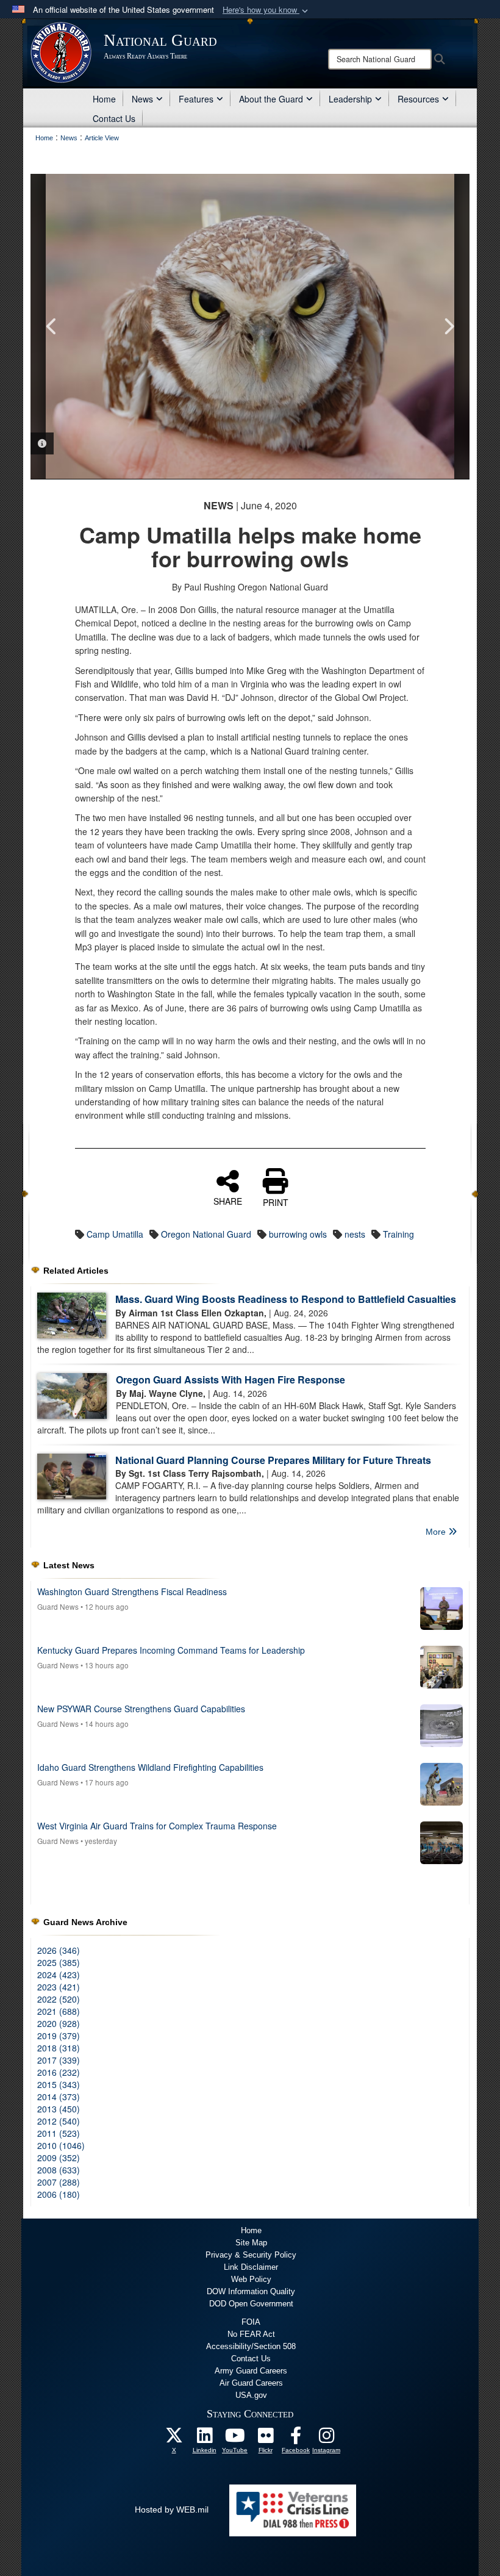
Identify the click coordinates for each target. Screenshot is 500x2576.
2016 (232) (59, 2072)
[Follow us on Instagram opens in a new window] (326, 2439)
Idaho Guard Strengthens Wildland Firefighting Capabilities (150, 1767)
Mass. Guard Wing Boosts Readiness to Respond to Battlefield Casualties (286, 1299)
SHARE (228, 1200)
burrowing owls (298, 1234)
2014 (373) (59, 2097)
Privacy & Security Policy (251, 2255)
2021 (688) (59, 2011)
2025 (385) (59, 1962)
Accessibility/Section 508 (251, 2346)
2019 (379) (59, 2036)
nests (355, 1234)
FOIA (251, 2322)
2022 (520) (59, 1999)
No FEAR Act (251, 2334)
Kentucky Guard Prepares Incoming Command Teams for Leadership (171, 1650)
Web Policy (251, 2279)
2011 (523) (59, 2133)
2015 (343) (59, 2084)
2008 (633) (59, 2170)
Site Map (251, 2243)
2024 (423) (59, 1975)
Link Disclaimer (251, 2267)
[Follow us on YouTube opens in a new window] (235, 2439)
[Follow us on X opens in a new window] (174, 2439)
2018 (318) (59, 2048)
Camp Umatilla (115, 1234)
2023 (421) (59, 1987)
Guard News (58, 1606)
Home (104, 99)
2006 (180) (59, 2194)
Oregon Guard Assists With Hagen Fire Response (230, 1379)
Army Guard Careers (251, 2371)
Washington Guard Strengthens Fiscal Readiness (132, 1591)
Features (196, 99)
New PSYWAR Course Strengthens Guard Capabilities (141, 1709)
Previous (52, 326)
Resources (418, 99)
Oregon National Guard (206, 1234)
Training (398, 1234)
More (437, 1532)
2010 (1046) (61, 2145)
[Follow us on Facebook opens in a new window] (296, 2439)
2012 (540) (59, 2121)
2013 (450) (59, 2109)
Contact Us (114, 118)
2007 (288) (59, 2182)
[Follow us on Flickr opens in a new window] (265, 2439)
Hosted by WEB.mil (172, 2510)
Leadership (350, 99)
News (142, 99)
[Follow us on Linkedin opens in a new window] (204, 2439)
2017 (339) (59, 2060)
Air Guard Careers (251, 2383)
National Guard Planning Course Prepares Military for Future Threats (273, 1460)
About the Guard (271, 99)
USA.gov (251, 2395)
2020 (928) (59, 2023)
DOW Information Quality (251, 2291)
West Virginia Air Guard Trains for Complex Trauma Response (157, 1826)
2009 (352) (59, 2158)
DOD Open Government (251, 2304)
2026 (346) (59, 1950)
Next (448, 326)
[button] (266, 10)
